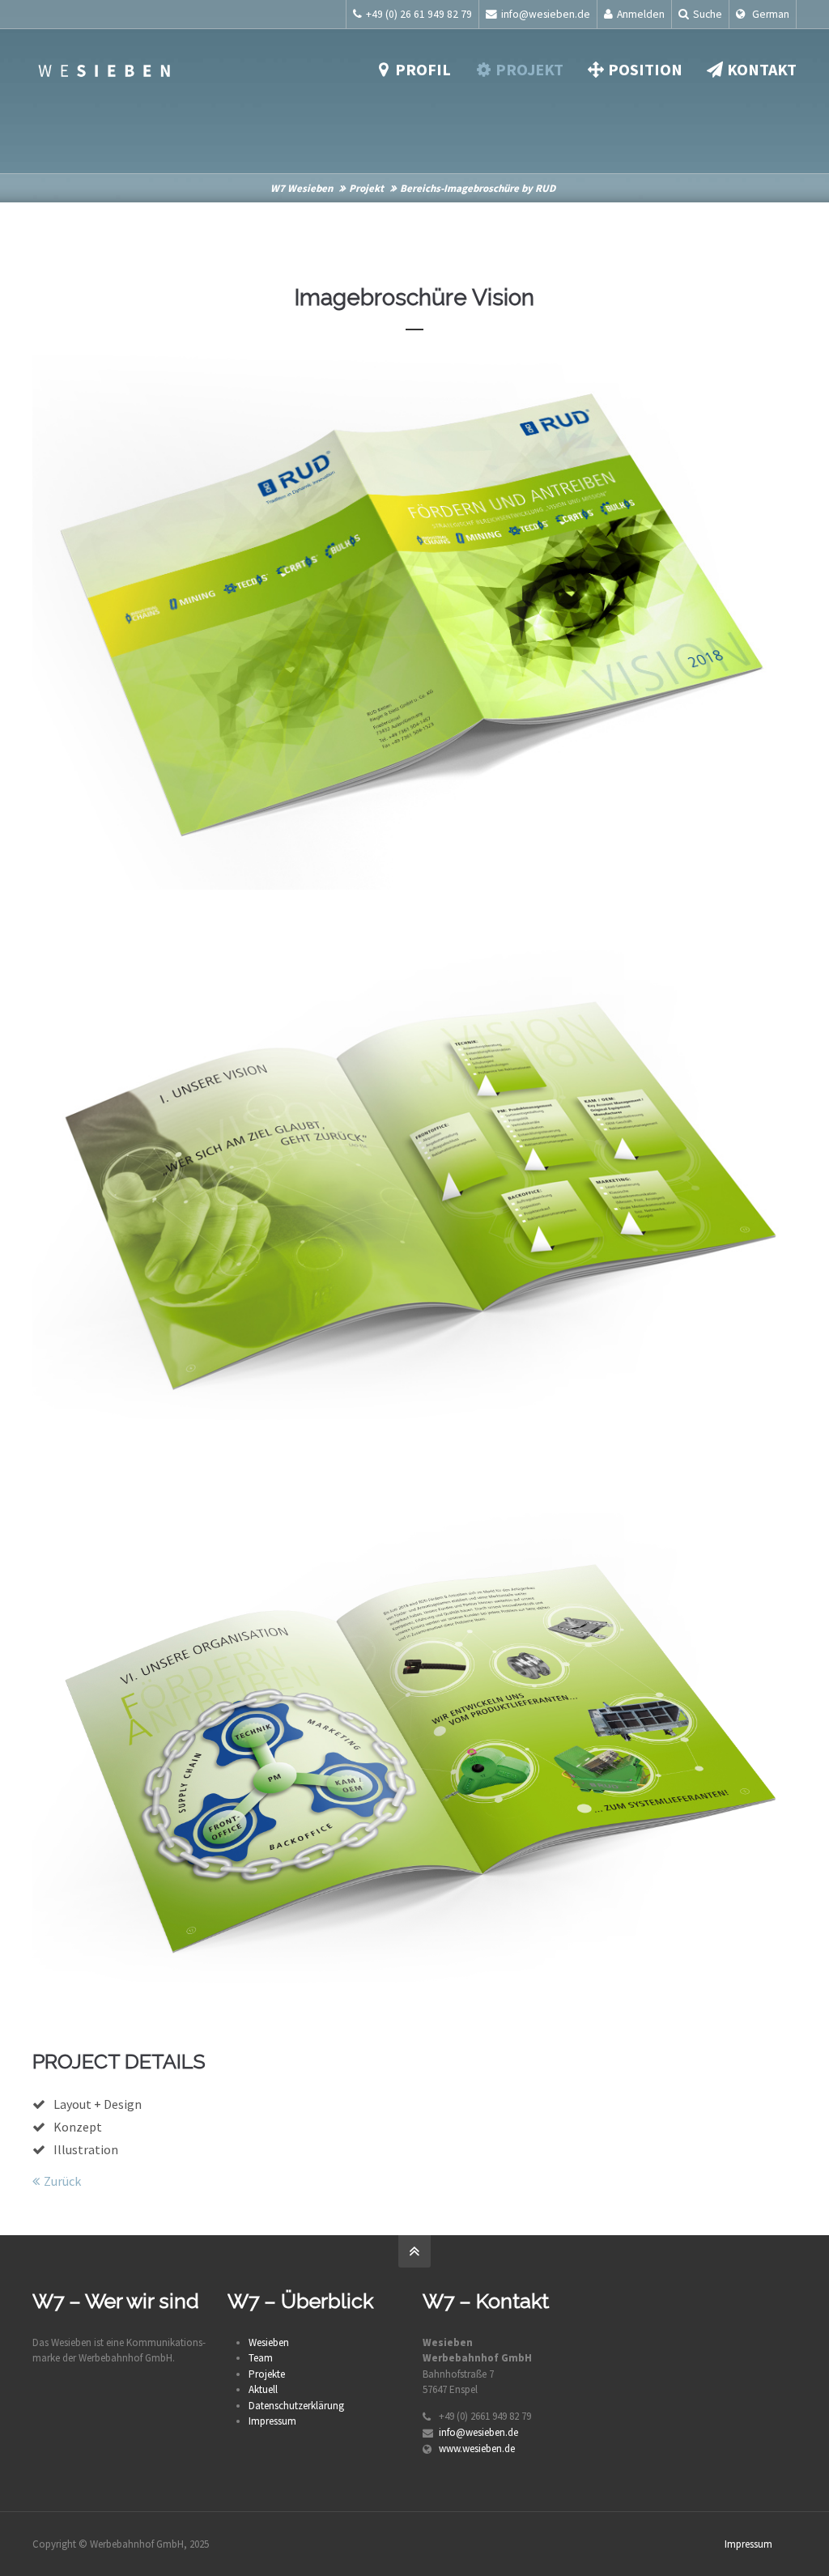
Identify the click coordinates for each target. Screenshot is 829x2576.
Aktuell (263, 2389)
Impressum (272, 2421)
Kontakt (762, 69)
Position (645, 69)
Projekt (529, 69)
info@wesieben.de (546, 14)
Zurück (62, 2181)
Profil (423, 69)
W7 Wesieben (302, 188)
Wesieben (269, 2342)
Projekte (267, 2374)
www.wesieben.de (477, 2448)
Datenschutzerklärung (296, 2406)
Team (261, 2358)
